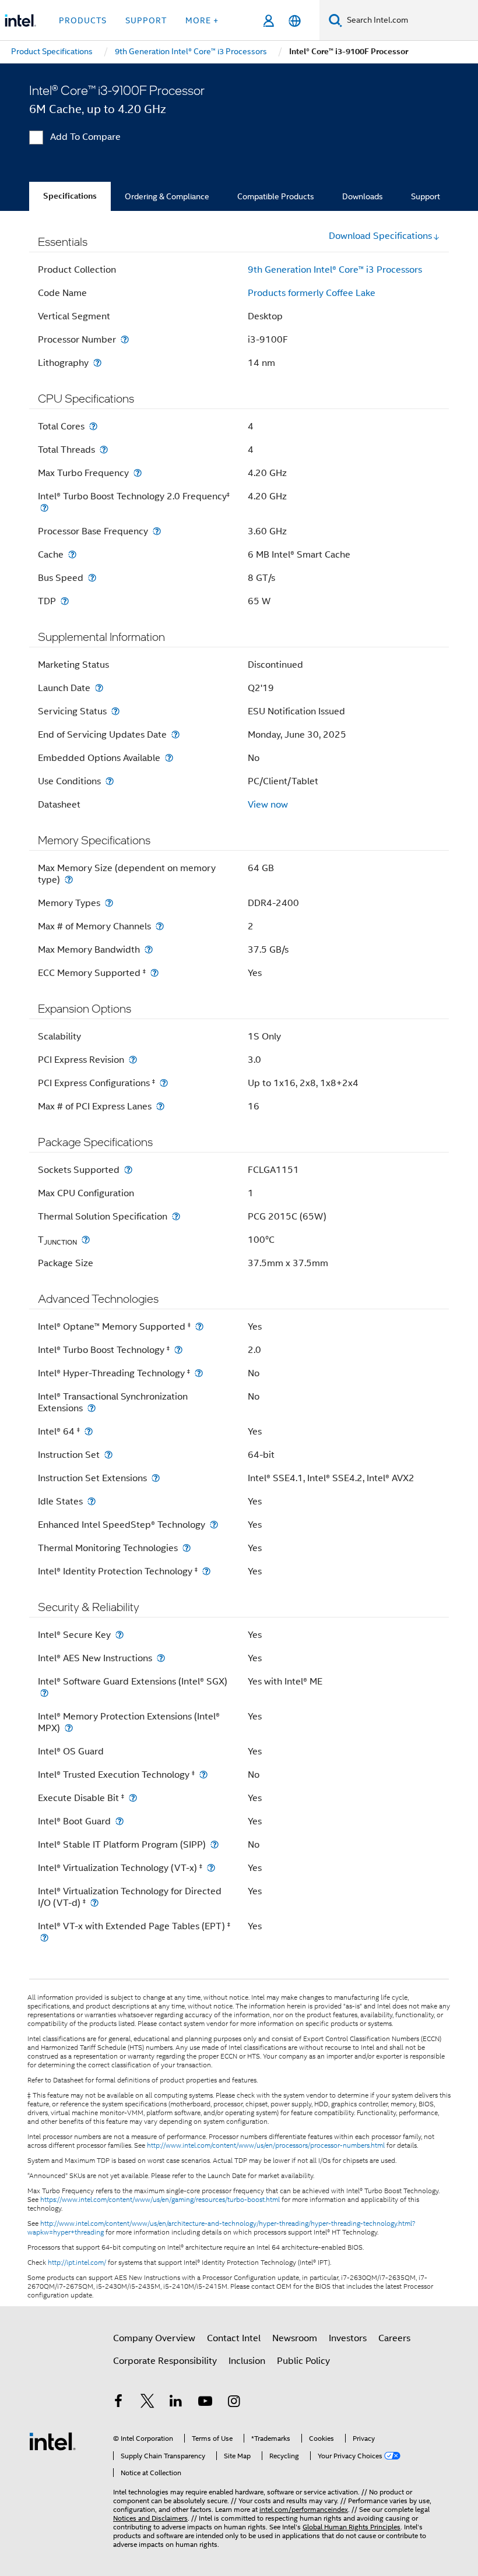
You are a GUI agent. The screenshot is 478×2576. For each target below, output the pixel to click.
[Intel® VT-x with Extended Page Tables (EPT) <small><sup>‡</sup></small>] (44, 1938)
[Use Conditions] (110, 781)
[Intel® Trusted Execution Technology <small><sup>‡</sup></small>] (203, 1775)
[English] (295, 21)
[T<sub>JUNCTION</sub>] (86, 1240)
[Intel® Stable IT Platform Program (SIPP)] (215, 1844)
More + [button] (202, 20)
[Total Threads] (104, 450)
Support (426, 196)
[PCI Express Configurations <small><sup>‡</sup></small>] (164, 1083)
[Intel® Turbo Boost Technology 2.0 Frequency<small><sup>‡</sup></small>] (44, 508)
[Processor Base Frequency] (157, 531)
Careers (394, 2338)
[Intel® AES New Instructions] (161, 1658)
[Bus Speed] (92, 578)
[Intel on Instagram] (234, 2403)
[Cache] (72, 554)
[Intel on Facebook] (118, 2403)
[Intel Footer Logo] (52, 2441)
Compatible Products (276, 196)
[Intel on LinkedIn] (176, 2403)
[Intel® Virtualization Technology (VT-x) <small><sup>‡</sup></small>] (211, 1868)
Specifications (70, 196)
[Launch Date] (99, 688)
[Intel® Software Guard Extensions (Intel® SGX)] (44, 1693)
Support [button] (146, 20)
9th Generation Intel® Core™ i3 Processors (335, 270)
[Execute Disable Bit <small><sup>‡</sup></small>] (133, 1798)
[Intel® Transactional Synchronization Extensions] (92, 1408)
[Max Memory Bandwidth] (149, 949)
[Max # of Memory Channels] (160, 926)
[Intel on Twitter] (147, 2403)
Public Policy (303, 2361)
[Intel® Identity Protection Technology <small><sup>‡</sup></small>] (206, 1571)
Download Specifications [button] (380, 236)
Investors (348, 2338)
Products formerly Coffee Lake (312, 293)
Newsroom (295, 2338)
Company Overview (154, 2338)
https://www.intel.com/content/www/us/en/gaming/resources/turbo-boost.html (160, 2200)
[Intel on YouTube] (205, 2403)
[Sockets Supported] (128, 1170)
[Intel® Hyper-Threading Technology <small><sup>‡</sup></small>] (199, 1373)
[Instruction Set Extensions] (156, 1478)
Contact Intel (234, 2338)
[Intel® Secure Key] (119, 1635)
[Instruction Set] (108, 1455)
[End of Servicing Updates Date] (175, 734)
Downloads (363, 196)
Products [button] (83, 20)
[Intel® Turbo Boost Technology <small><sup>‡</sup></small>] (178, 1350)
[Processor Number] (125, 339)
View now (268, 805)
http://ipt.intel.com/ (77, 2263)
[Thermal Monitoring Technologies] (187, 1548)
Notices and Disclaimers (150, 2518)
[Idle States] (92, 1501)
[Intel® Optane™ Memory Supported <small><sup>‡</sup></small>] (199, 1326)
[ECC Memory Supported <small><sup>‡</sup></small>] (154, 973)
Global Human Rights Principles (352, 2527)
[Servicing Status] (115, 711)
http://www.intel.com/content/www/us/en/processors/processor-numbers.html (266, 2145)
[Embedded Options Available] (169, 758)
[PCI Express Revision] (133, 1060)
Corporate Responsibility (165, 2361)
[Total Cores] (93, 426)
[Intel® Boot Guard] (119, 1821)
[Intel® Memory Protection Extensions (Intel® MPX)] (69, 1728)
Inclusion (247, 2361)
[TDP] (65, 601)
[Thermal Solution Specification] (176, 1216)
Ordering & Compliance (167, 196)
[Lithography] (97, 363)
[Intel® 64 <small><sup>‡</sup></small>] (89, 1431)
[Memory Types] (109, 903)
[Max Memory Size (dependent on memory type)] (69, 880)
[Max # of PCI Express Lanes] (160, 1106)
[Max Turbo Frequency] (138, 473)
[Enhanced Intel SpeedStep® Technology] (214, 1525)
